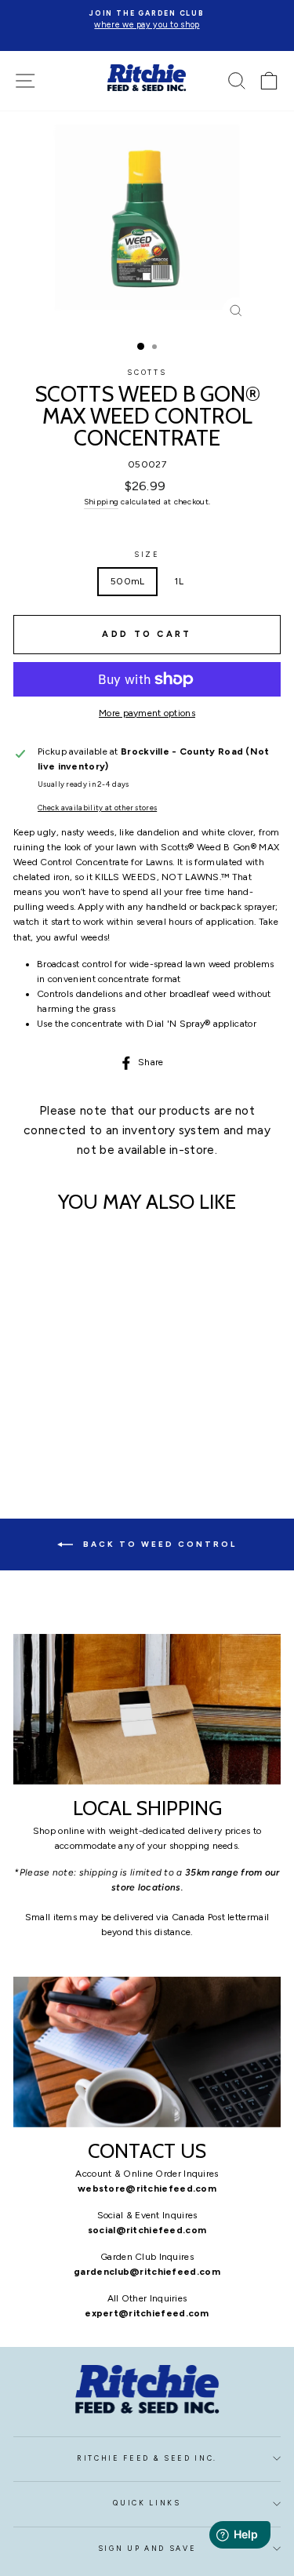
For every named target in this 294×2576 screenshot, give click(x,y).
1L (179, 581)
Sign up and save (147, 2549)
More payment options (147, 713)
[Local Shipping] (147, 1709)
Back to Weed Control (158, 1543)
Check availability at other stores (97, 808)
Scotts (147, 373)
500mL (128, 581)
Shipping (101, 502)
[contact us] (147, 2052)
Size (147, 555)
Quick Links (147, 2503)
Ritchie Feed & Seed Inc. (147, 2458)
